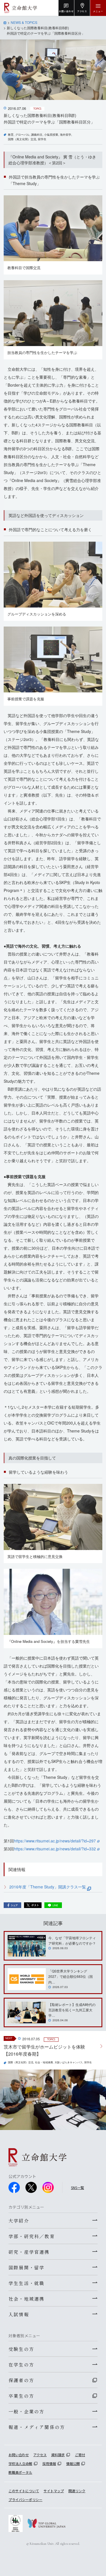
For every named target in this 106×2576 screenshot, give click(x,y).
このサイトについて (24, 2491)
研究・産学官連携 (29, 2252)
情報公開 (73, 2463)
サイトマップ (54, 2491)
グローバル (22, 135)
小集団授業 (51, 135)
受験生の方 (21, 2349)
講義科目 (37, 135)
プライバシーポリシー (25, 2499)
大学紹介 (19, 2221)
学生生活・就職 (26, 2283)
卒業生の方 (21, 2396)
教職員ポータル (20, 2472)
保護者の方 (21, 2380)
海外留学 (66, 135)
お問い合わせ (19, 2455)
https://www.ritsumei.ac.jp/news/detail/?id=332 (55, 1849)
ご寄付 (80, 2455)
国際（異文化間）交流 (22, 139)
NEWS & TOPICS (24, 22)
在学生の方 (21, 2365)
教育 (11, 135)
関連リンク (77, 2491)
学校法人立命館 (20, 2463)
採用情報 (49, 2463)
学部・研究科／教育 (32, 2236)
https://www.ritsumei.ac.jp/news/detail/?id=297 (55, 1841)
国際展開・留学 (26, 2267)
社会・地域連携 (44, 2062)
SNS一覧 (77, 2187)
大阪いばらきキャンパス (69, 2062)
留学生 (42, 139)
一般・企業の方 (26, 2411)
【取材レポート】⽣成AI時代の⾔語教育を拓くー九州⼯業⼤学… (72, 2010)
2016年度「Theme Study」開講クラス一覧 (48, 1887)
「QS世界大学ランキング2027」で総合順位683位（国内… (71, 1976)
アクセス (40, 2455)
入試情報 (19, 2314)
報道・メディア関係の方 (37, 2427)
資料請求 (58, 2455)
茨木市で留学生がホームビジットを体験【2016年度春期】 (44, 2050)
